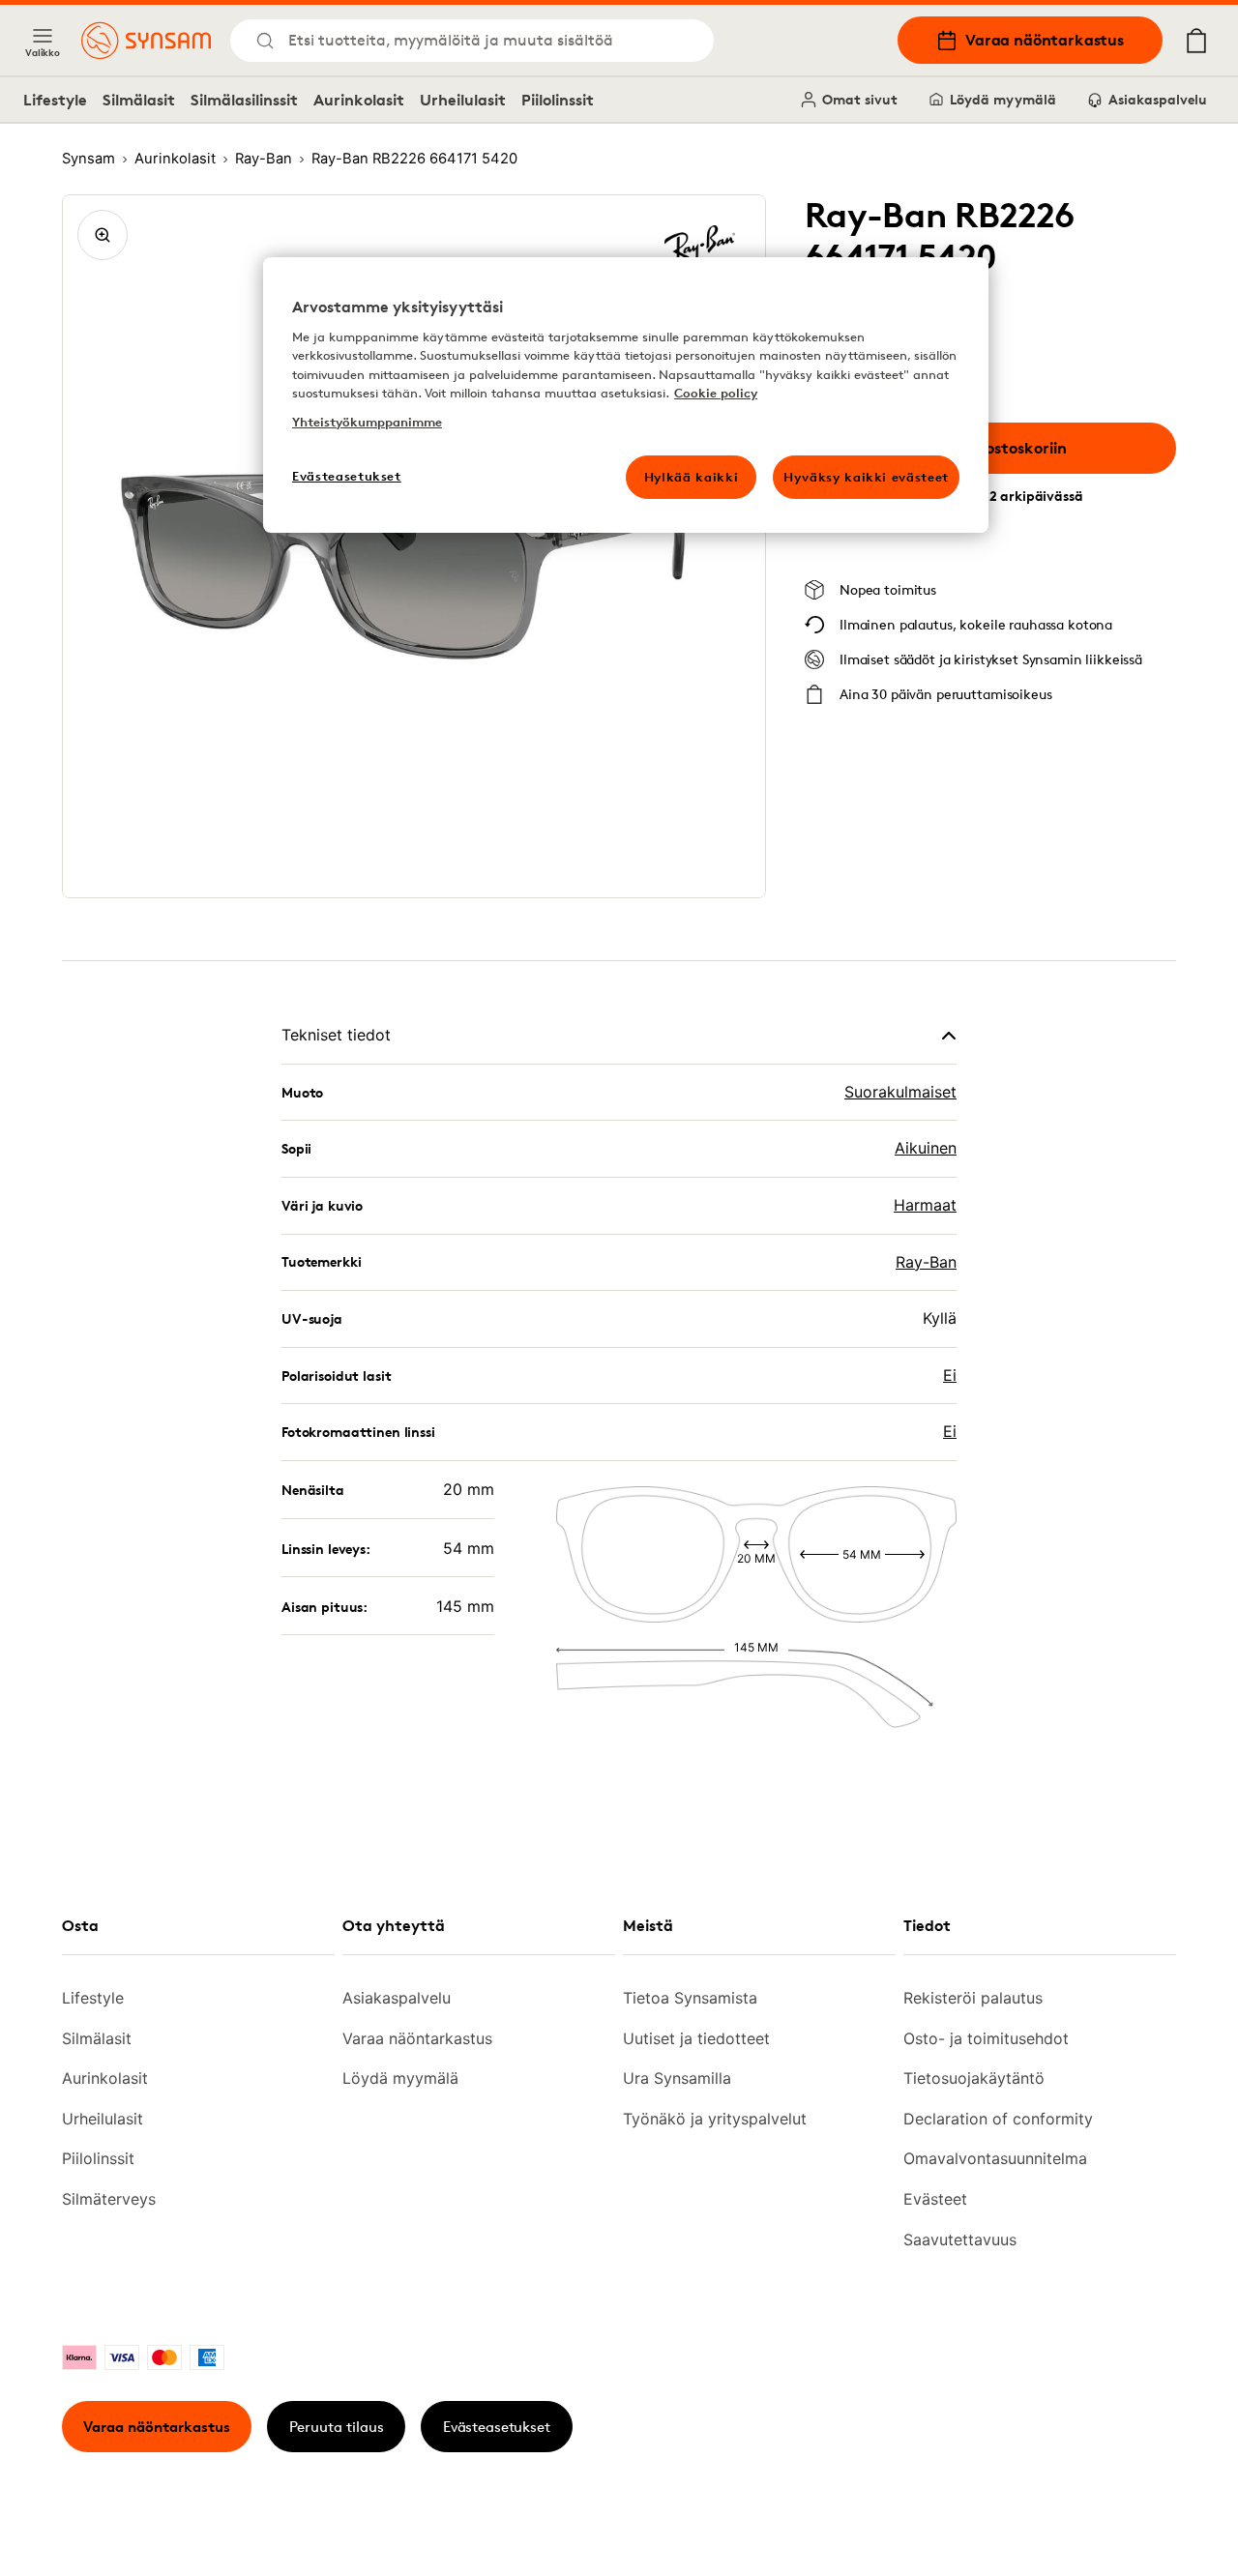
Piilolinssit (558, 100)
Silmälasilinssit (244, 100)
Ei (950, 1375)
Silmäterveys (109, 2199)
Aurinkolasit (359, 100)
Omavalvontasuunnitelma (995, 2158)
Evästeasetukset (497, 2427)
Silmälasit (139, 100)
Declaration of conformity (998, 2119)
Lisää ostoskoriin (1005, 448)
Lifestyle (55, 100)
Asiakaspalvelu (1158, 99)
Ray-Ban (926, 1262)
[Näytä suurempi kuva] (103, 235)
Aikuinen (926, 1148)
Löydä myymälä (1003, 99)
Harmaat (925, 1205)
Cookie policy (716, 393)
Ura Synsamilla (677, 2078)
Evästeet (935, 2199)
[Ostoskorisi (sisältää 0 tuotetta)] (1196, 41)
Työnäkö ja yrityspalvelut (715, 2119)
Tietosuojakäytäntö (974, 2078)
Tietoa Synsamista (690, 1998)
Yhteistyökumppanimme (367, 422)
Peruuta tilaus (337, 2427)
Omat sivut (860, 99)
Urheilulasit (463, 100)
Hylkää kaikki (691, 477)
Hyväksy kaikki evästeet (866, 477)
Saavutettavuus (960, 2239)
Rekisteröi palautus (973, 1998)
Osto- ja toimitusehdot (986, 2038)
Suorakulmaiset (900, 1092)
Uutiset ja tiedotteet (696, 2038)
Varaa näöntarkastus (1045, 40)
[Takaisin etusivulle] (146, 41)
